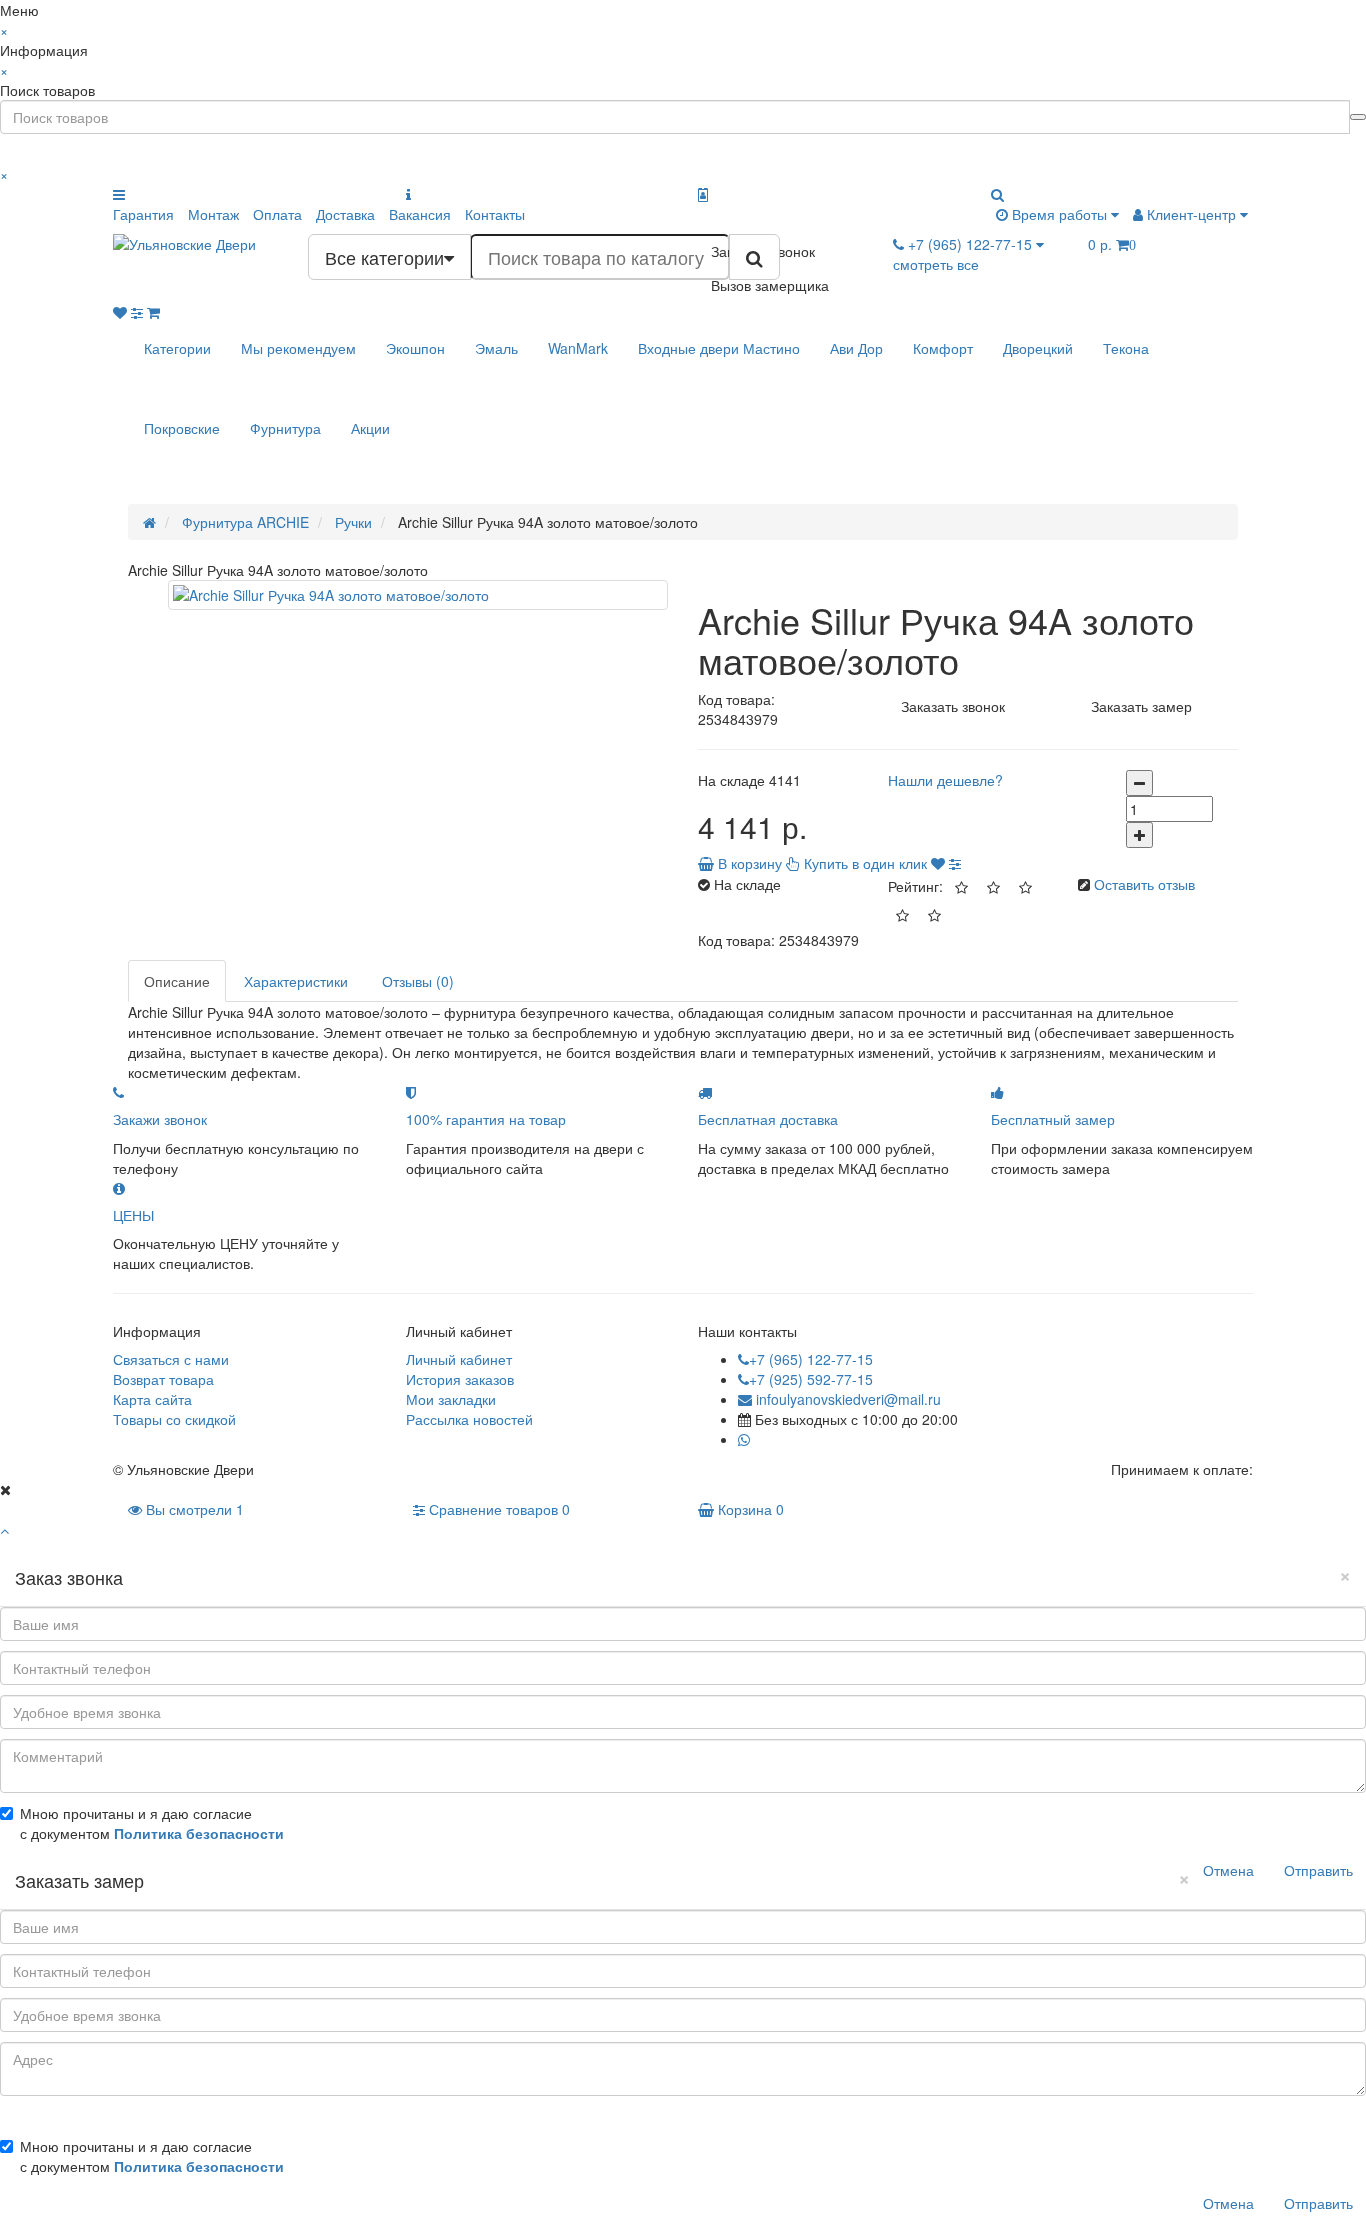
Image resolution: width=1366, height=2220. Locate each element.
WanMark (578, 348)
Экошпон (415, 348)
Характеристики (296, 981)
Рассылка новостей (469, 1419)
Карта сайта (152, 1399)
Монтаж (213, 214)
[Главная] (149, 522)
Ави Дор (856, 348)
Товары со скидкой (174, 1419)
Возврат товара (163, 1379)
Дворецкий (1038, 348)
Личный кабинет (459, 1359)
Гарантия (143, 214)
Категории (177, 348)
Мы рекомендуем (298, 348)
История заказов (460, 1379)
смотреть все (936, 264)
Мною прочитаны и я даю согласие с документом (152, 1823)
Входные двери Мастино (719, 348)
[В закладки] (938, 863)
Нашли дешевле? (945, 780)
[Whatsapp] (744, 1439)
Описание (177, 981)
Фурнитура (285, 428)
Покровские (182, 428)
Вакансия (420, 214)
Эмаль (496, 348)
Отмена (1228, 1870)
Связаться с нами (171, 1359)
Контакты (495, 214)
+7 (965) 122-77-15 (811, 1359)
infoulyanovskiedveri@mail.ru (846, 1399)
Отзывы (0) (418, 981)
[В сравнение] (955, 863)
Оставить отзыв (1144, 884)
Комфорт (943, 348)
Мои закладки (451, 1399)
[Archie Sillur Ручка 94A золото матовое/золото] (418, 595)
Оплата (277, 214)
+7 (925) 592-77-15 (811, 1379)
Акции (370, 428)
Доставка (345, 214)
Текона (1126, 348)
